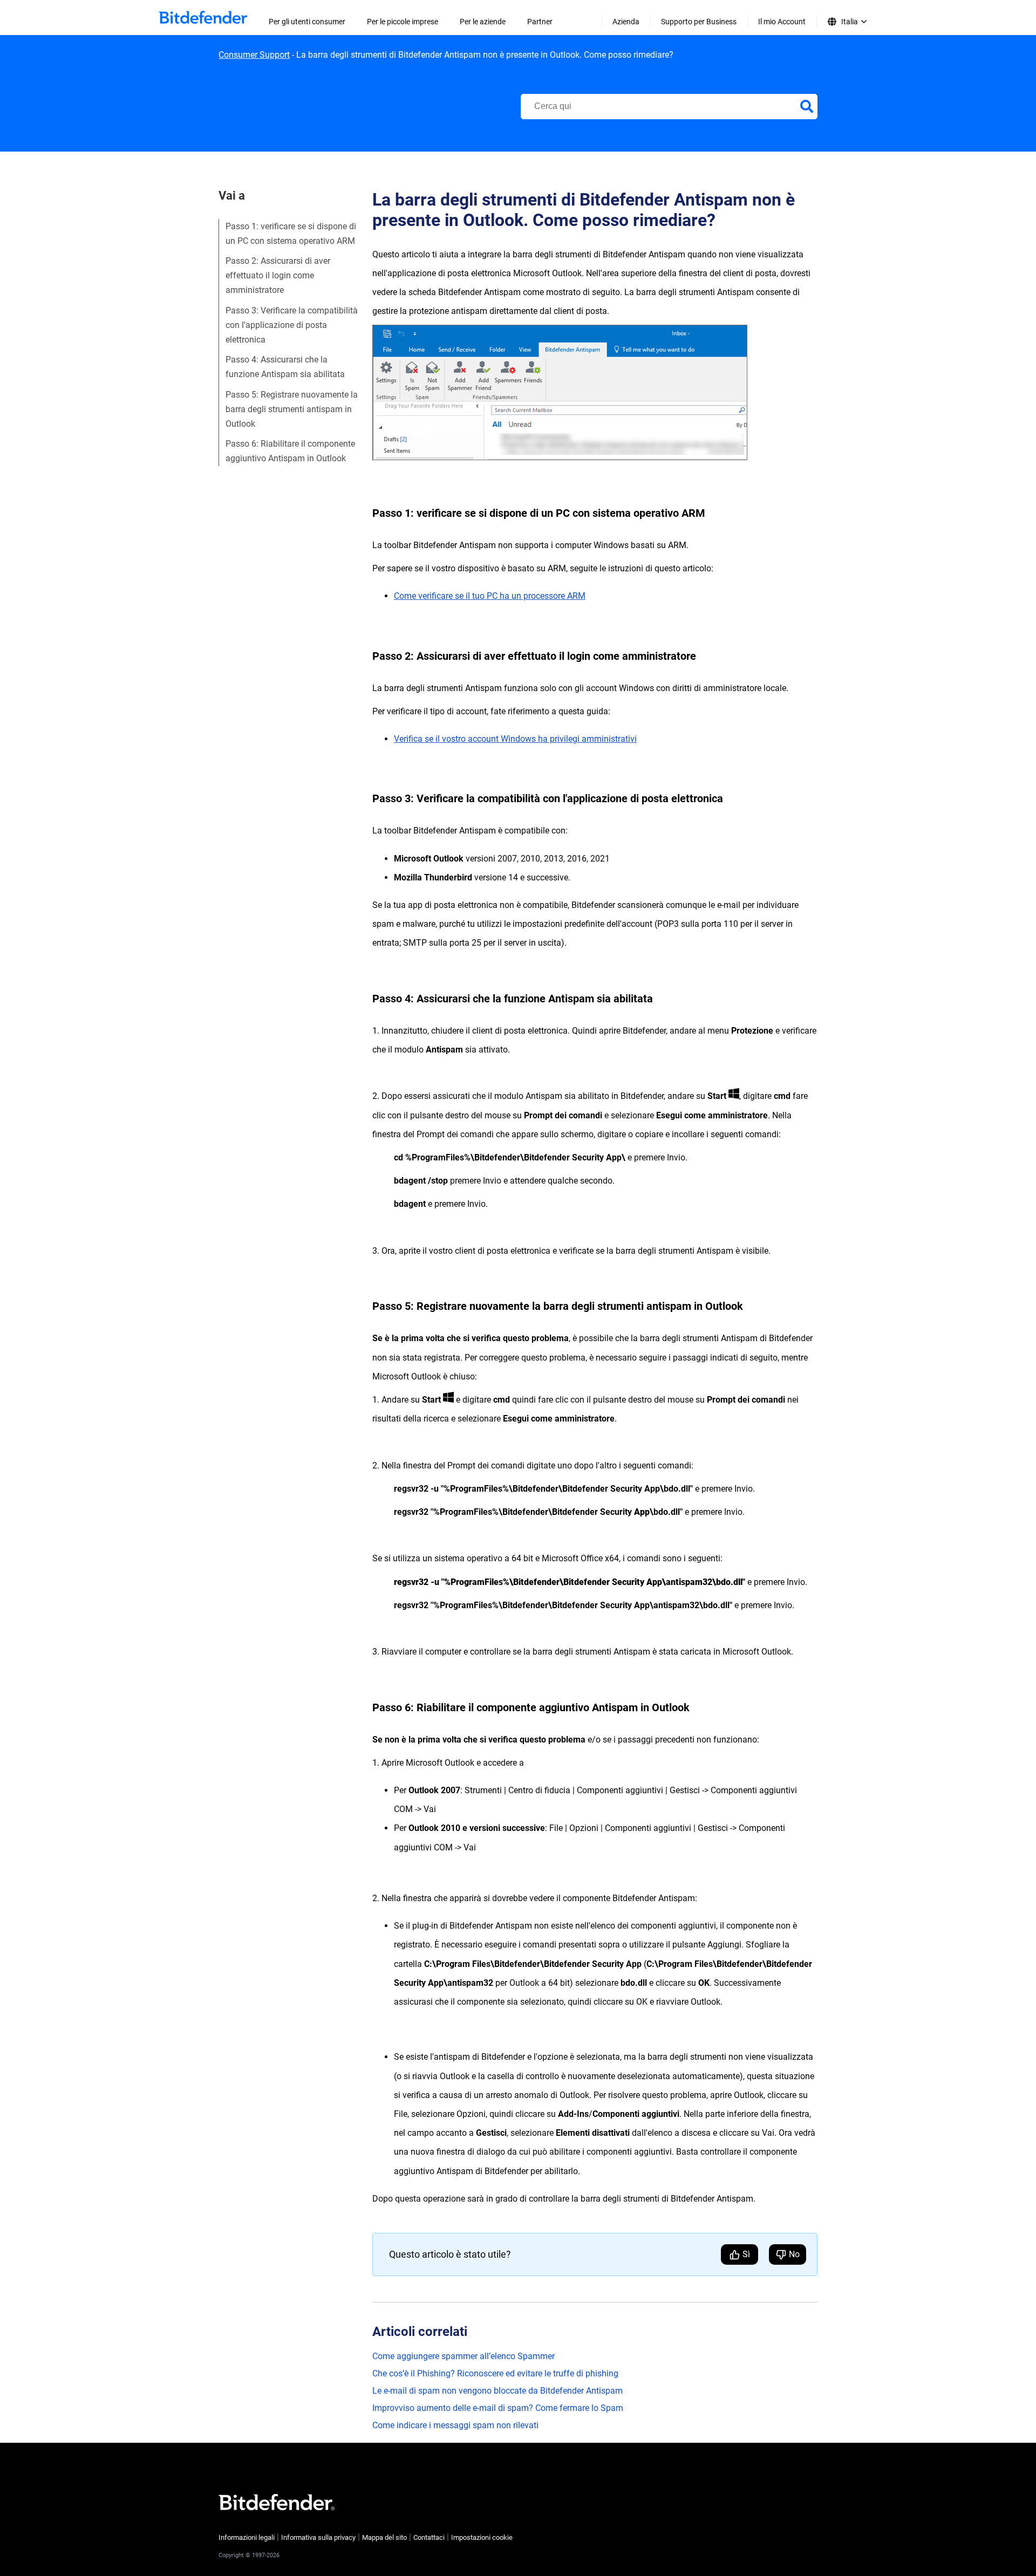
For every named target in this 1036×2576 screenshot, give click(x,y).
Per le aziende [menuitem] (483, 22)
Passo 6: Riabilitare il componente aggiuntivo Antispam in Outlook (290, 451)
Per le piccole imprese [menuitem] (403, 22)
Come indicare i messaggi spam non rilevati (455, 2425)
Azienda (626, 22)
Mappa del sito (384, 2537)
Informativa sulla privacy (318, 2537)
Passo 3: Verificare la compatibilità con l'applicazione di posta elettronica (292, 325)
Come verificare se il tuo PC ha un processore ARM (490, 596)
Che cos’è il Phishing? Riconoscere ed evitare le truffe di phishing (495, 2373)
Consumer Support (254, 55)
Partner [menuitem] (540, 22)
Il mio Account (782, 22)
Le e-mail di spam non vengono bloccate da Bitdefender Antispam (497, 2391)
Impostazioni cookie (482, 2537)
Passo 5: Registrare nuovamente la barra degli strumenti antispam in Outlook (292, 409)
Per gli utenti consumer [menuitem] (307, 22)
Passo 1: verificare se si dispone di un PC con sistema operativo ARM (291, 234)
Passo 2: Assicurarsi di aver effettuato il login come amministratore (278, 275)
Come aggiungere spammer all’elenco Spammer (464, 2356)
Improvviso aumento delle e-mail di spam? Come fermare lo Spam (498, 2408)
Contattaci (429, 2537)
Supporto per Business (699, 22)
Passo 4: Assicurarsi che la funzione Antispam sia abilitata (285, 367)
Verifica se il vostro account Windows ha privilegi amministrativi (515, 739)
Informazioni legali (247, 2537)
